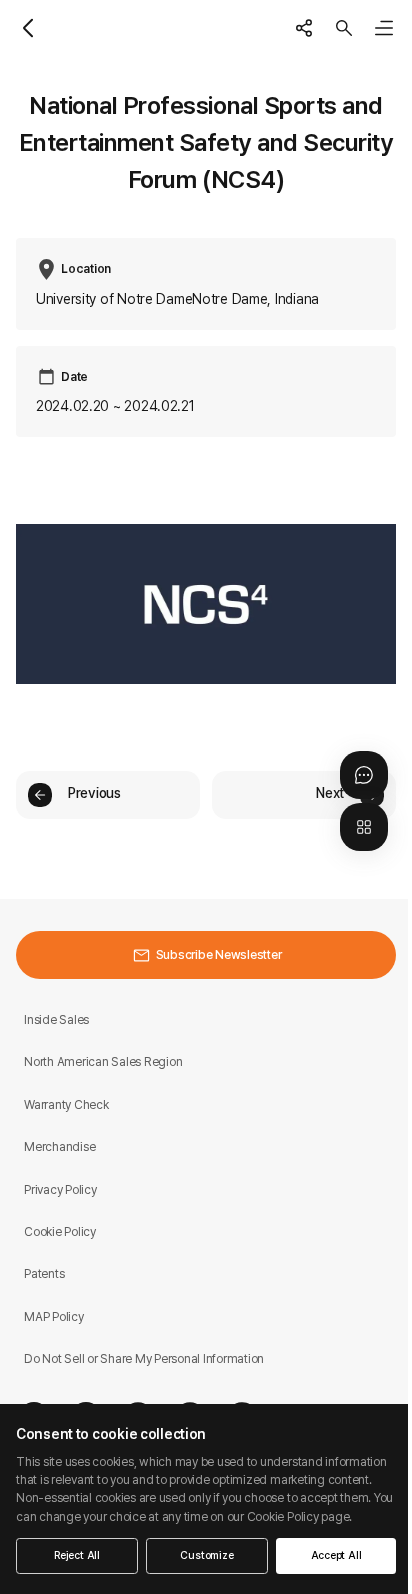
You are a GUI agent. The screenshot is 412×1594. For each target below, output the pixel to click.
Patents (44, 1273)
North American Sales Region (103, 1061)
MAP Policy (54, 1316)
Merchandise (59, 1146)
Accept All (336, 1555)
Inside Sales (56, 1019)
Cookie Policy (60, 1231)
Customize (206, 1555)
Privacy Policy (60, 1189)
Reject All (77, 1555)
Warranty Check (66, 1104)
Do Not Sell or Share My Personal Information (144, 1358)
